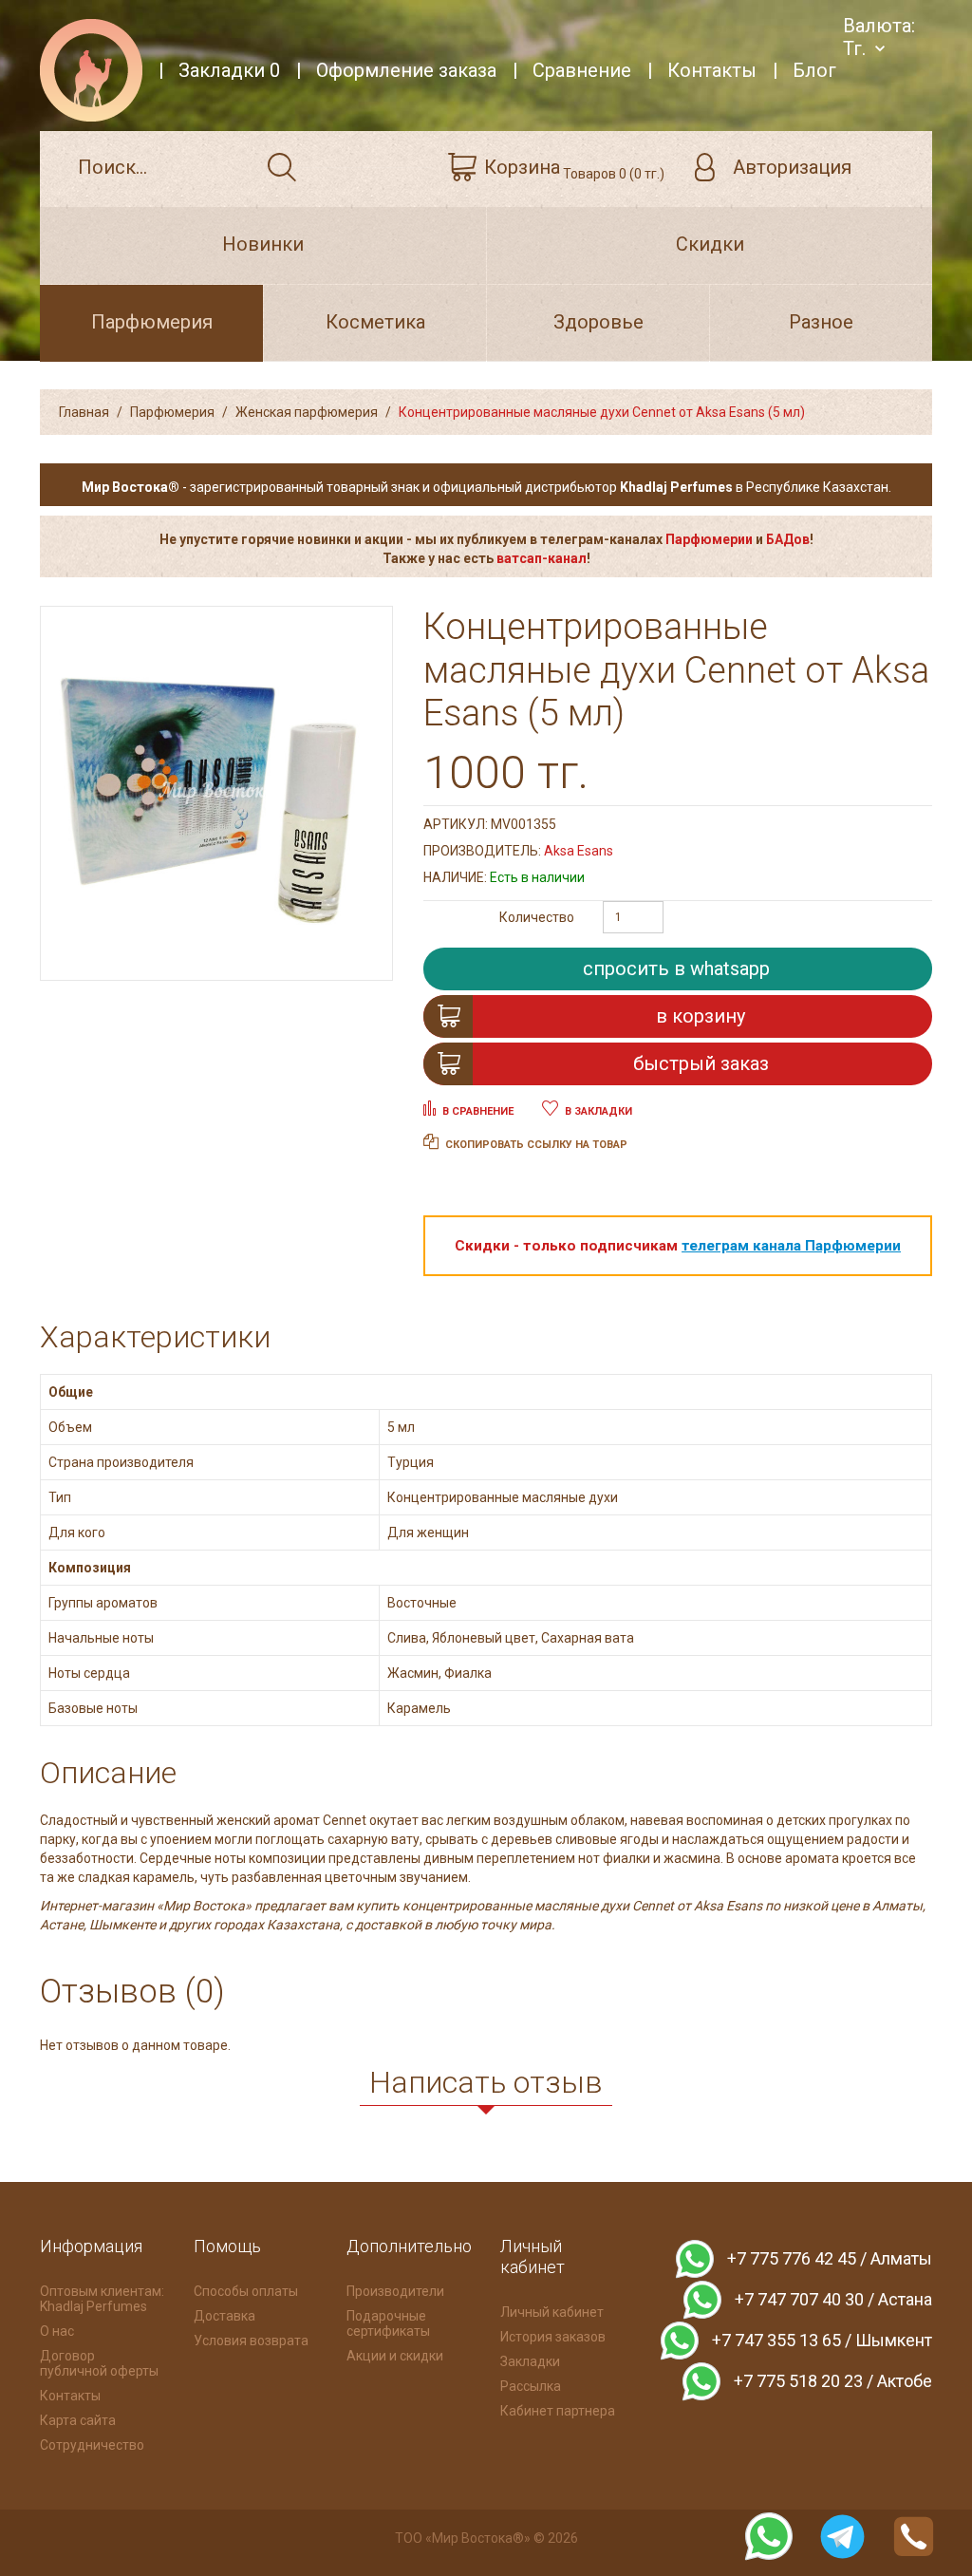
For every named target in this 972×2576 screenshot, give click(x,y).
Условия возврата (251, 2341)
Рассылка (531, 2386)
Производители (395, 2291)
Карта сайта (78, 2420)
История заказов (553, 2337)
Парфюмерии (709, 539)
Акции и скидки (395, 2356)
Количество (537, 917)
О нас (57, 2331)
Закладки (530, 2361)
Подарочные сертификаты (388, 2323)
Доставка (224, 2316)
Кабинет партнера (558, 2411)
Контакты (70, 2396)
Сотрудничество (92, 2445)
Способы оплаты (246, 2291)
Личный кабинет (552, 2312)
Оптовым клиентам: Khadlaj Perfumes (102, 2299)
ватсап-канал (542, 558)
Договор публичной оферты (99, 2363)
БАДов (788, 539)
